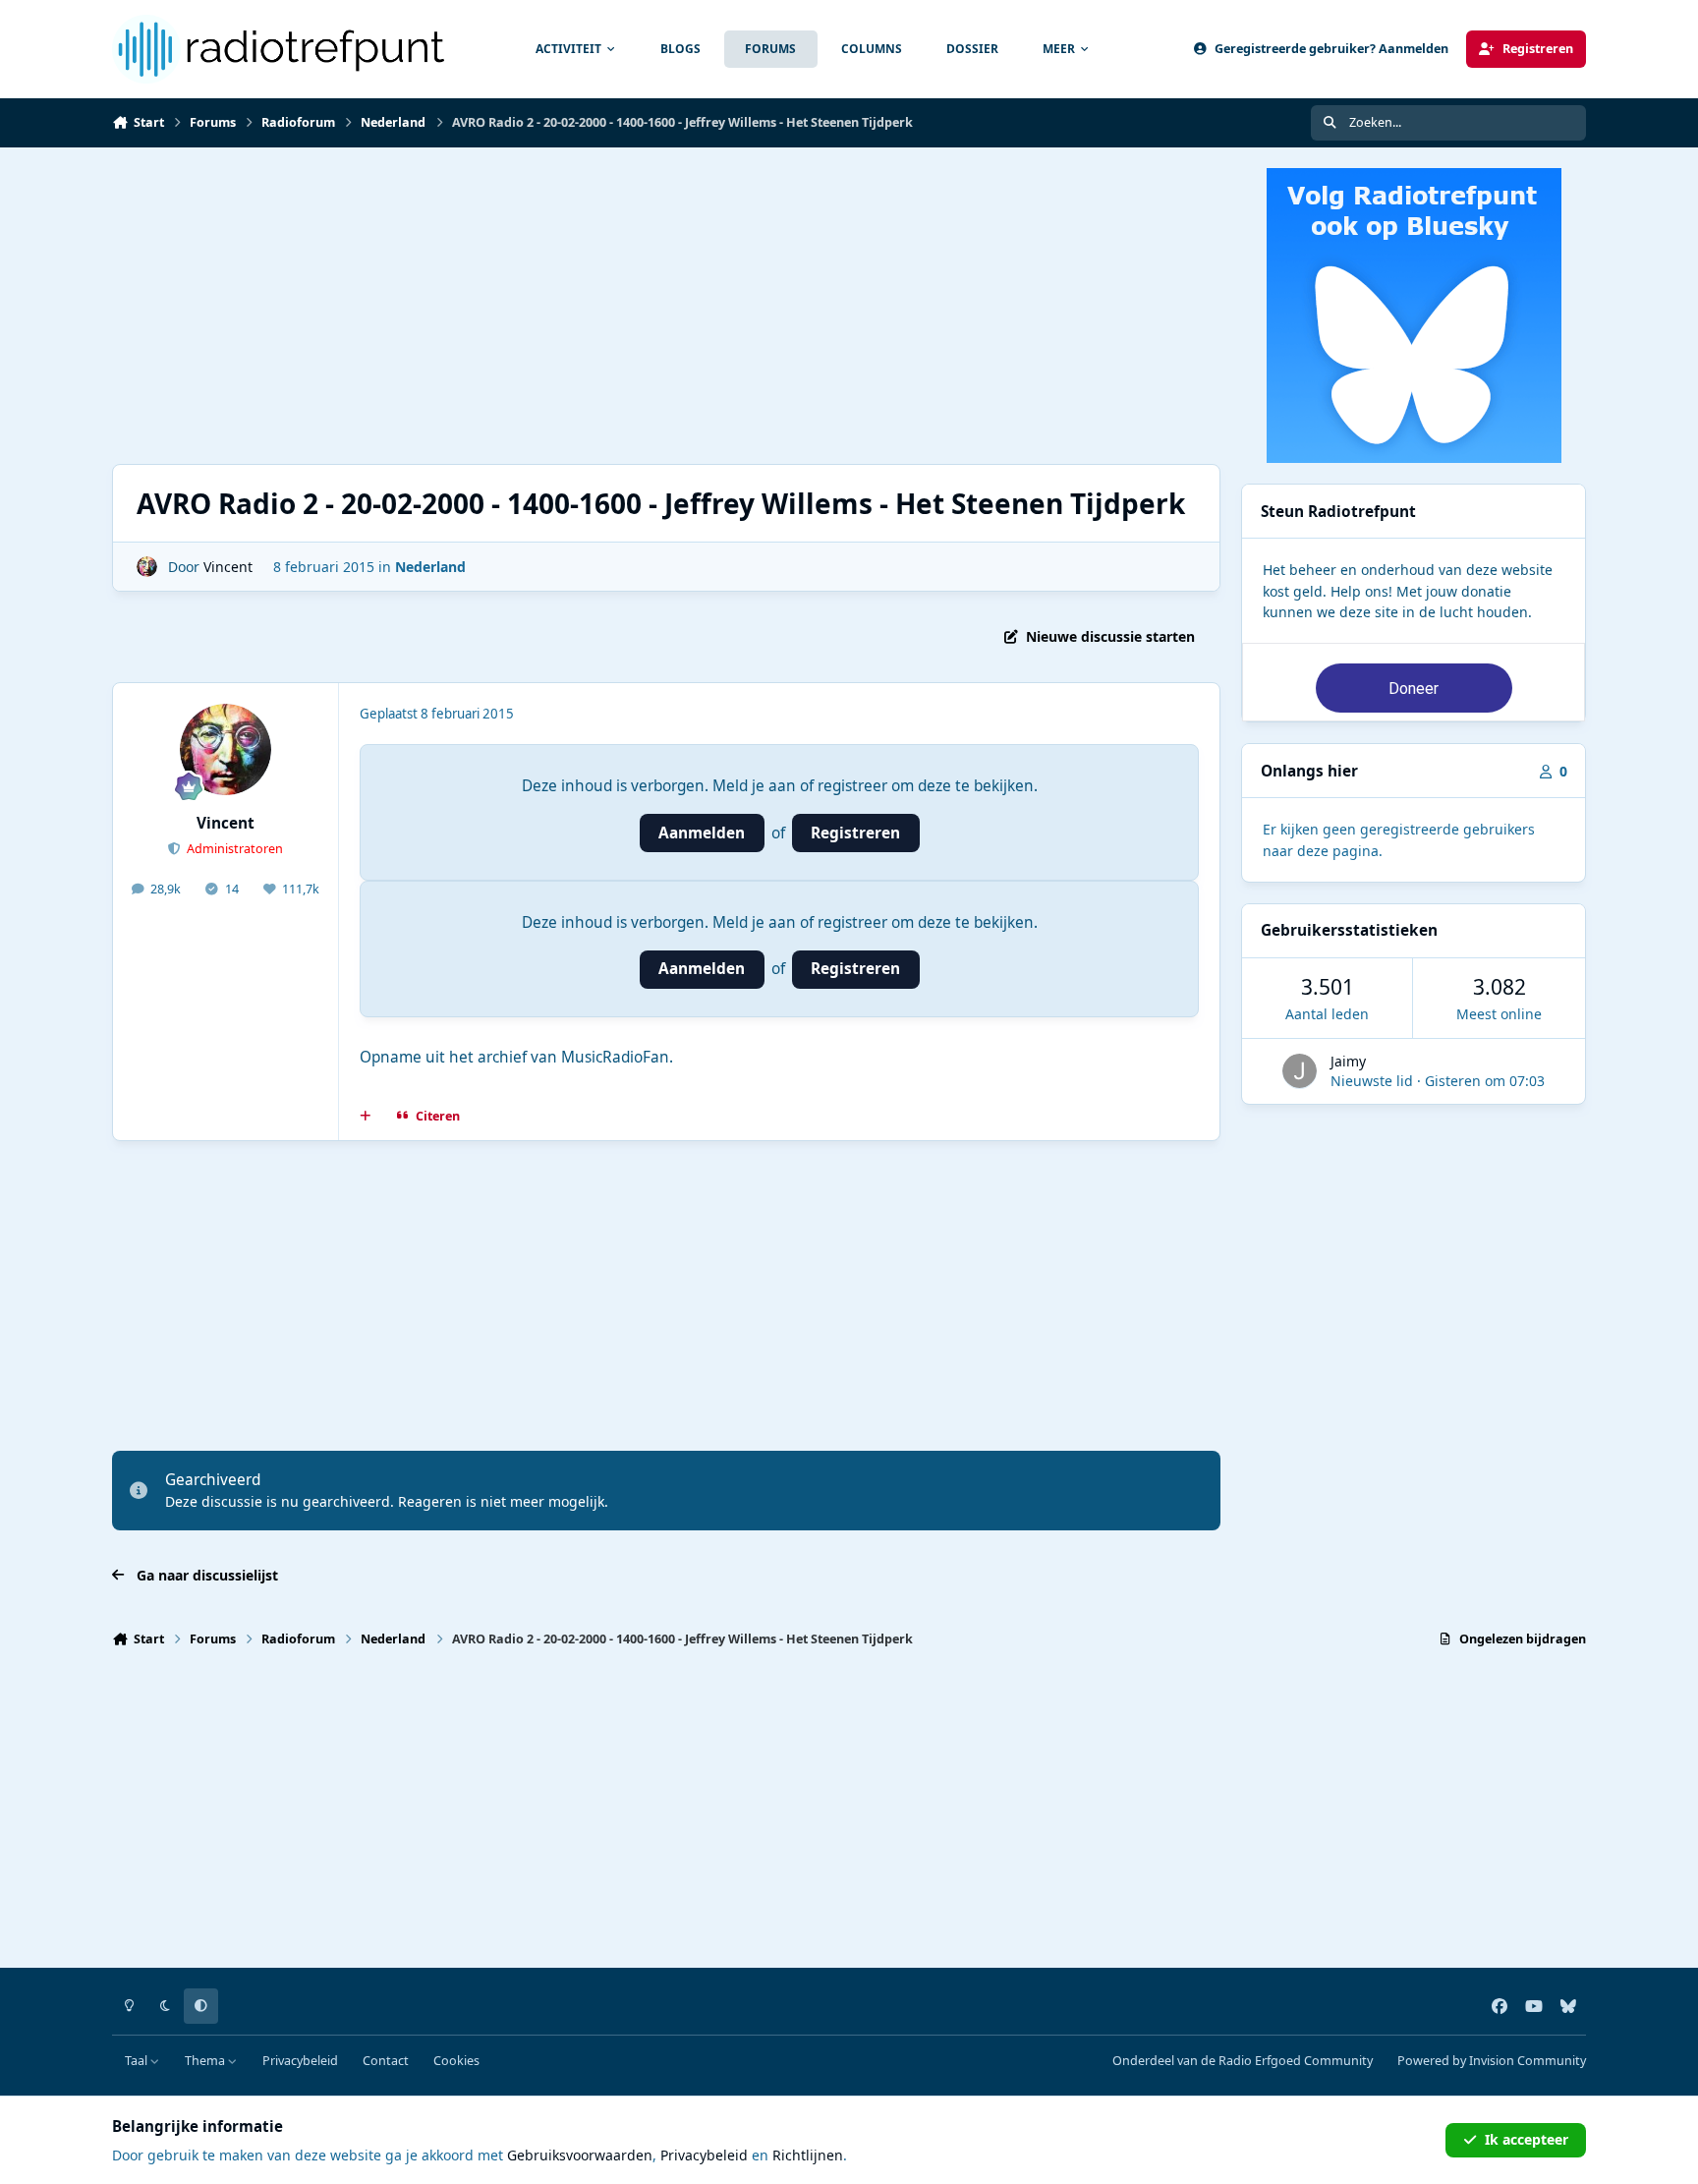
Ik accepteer (1527, 2139)
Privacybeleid (300, 2061)
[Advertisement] (702, 306)
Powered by (1492, 2061)
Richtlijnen (808, 2155)
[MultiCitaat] (366, 1117)
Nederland (430, 567)
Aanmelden (702, 833)
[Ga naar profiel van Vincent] (147, 567)
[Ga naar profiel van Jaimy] (1300, 1071)
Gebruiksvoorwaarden (580, 2155)
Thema (206, 2061)
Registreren (855, 833)
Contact (386, 2061)
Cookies (456, 2061)
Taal (138, 2061)
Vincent (228, 567)
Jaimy (1348, 1061)
